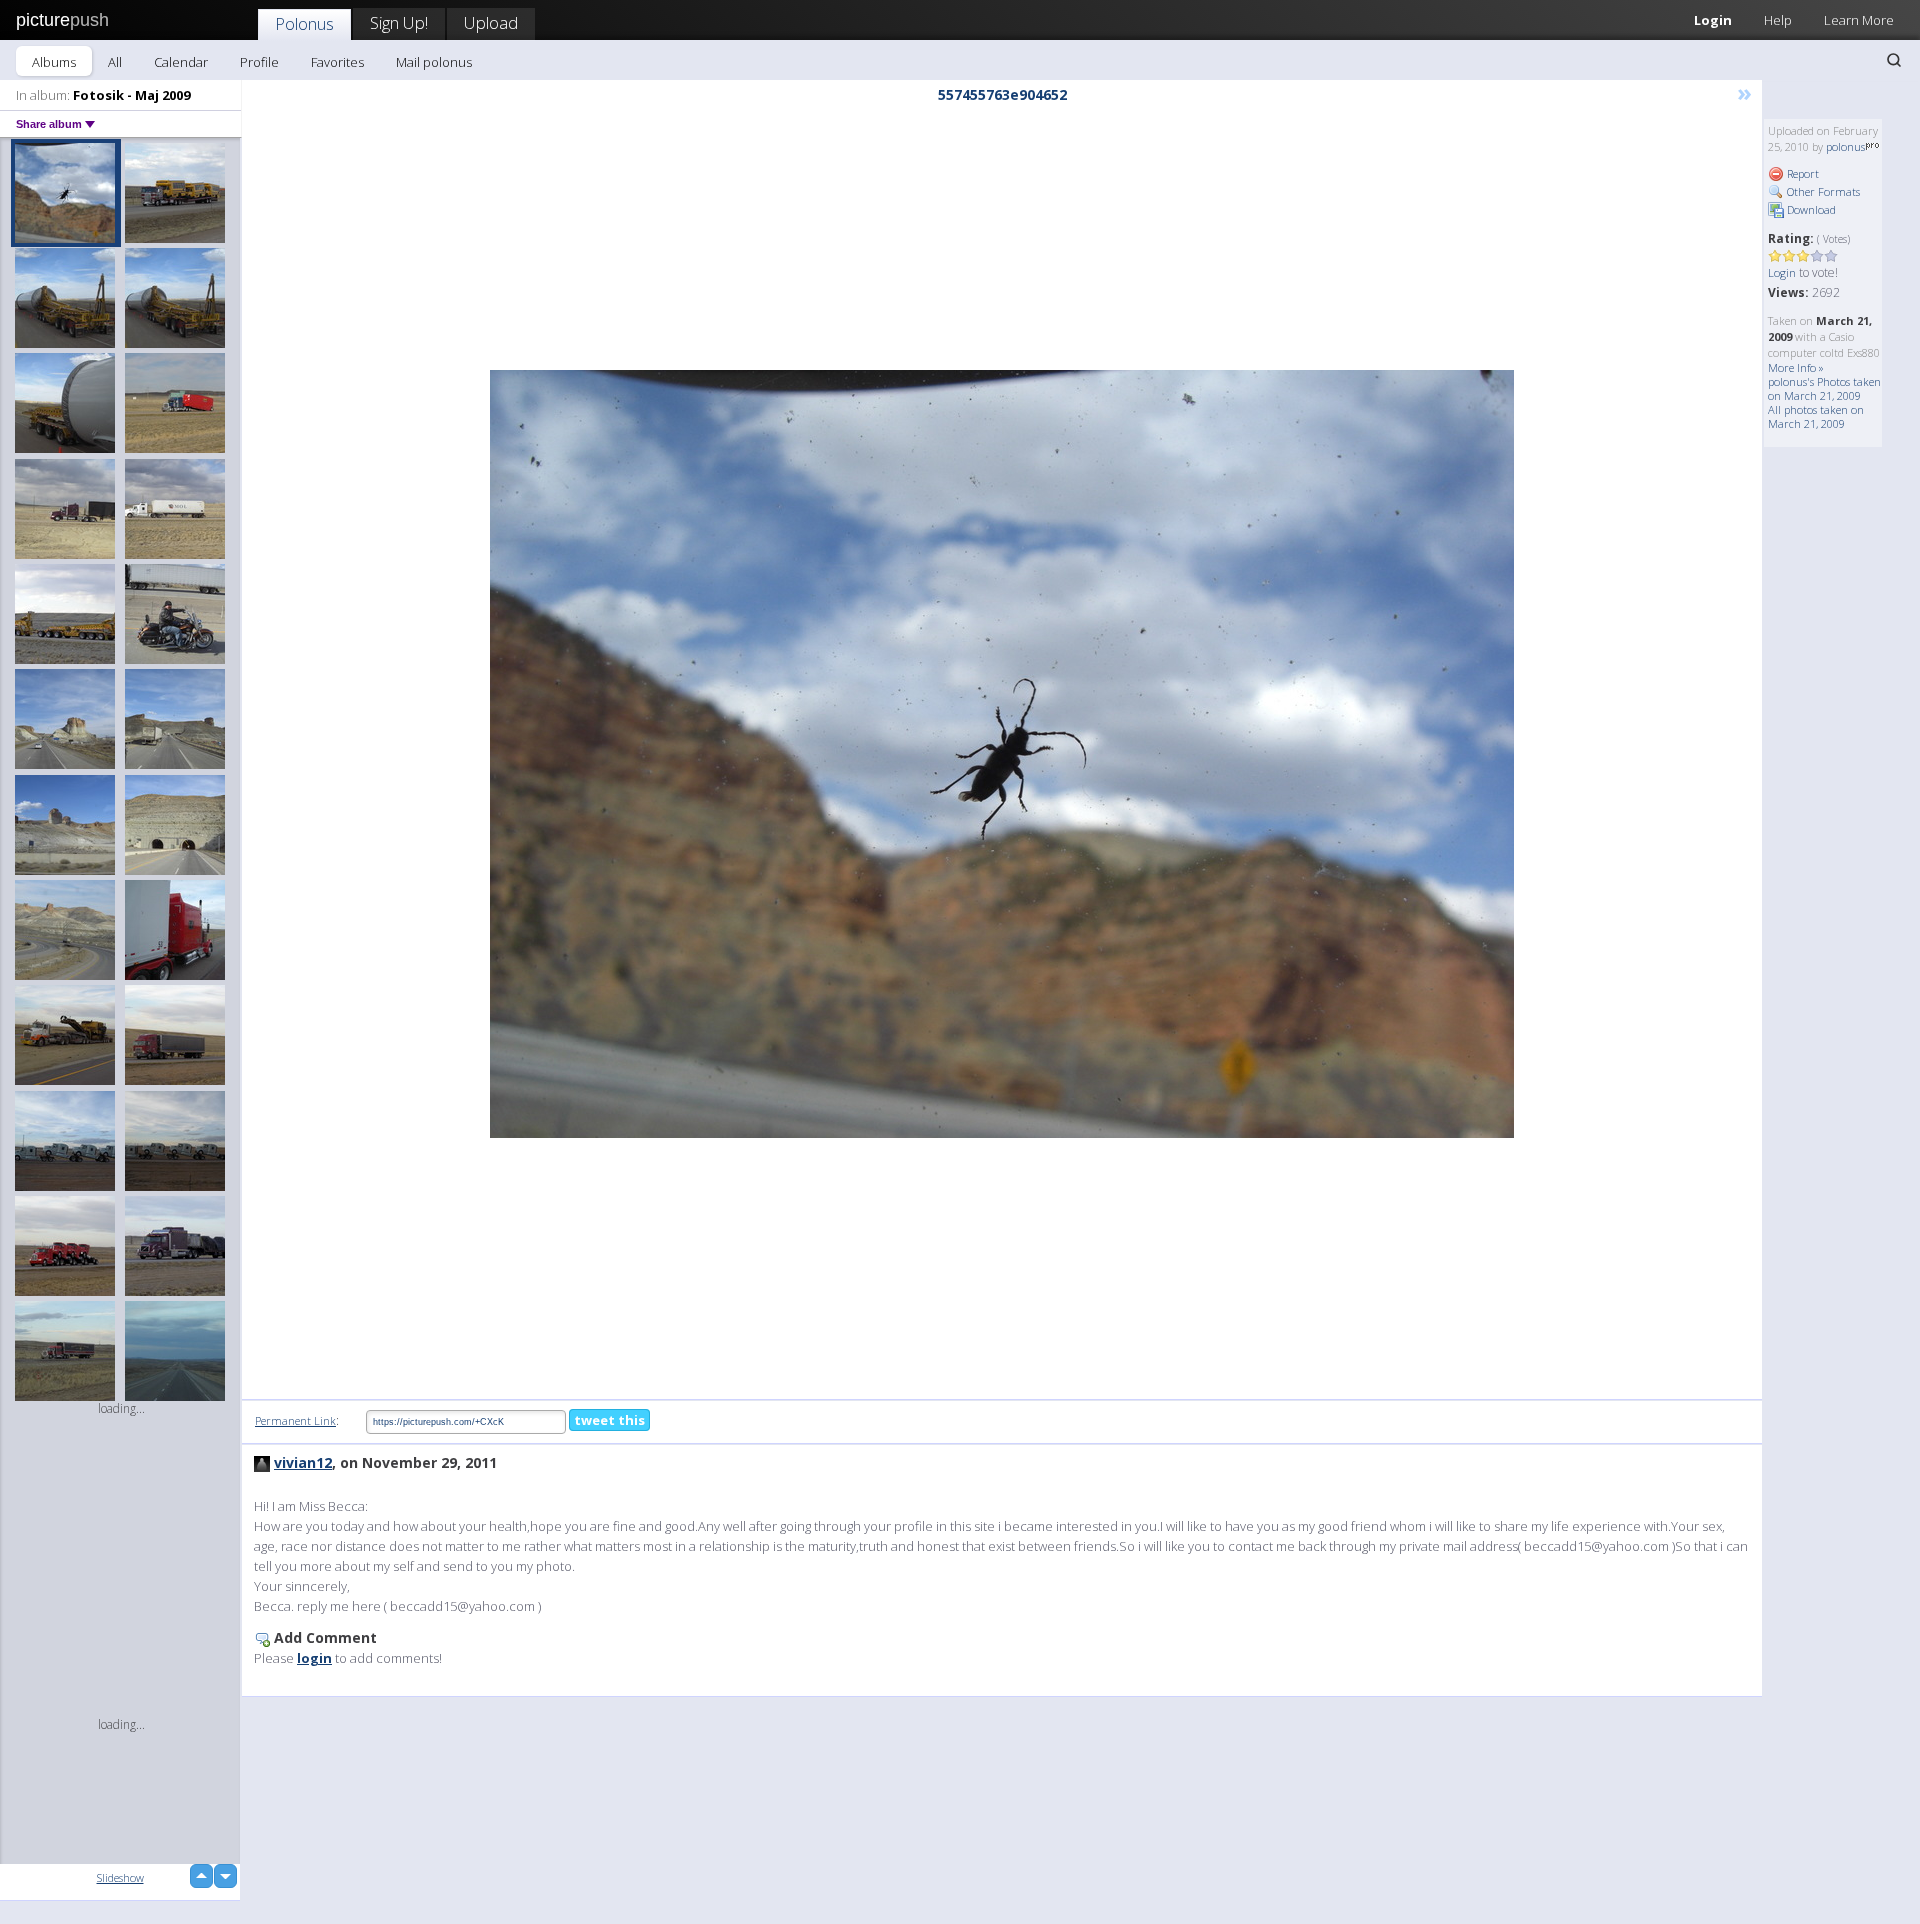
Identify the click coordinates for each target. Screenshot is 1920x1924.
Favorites (337, 62)
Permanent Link (295, 1420)
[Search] (1894, 60)
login (314, 1658)
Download (1810, 209)
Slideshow (120, 1877)
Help (1778, 20)
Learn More (1859, 20)
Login (1713, 20)
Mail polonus (434, 62)
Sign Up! (399, 22)
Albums (54, 62)
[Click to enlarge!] (1002, 754)
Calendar (181, 62)
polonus (1845, 146)
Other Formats (1822, 191)
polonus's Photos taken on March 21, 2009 (1824, 388)
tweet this (609, 1420)
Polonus (304, 23)
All (115, 62)
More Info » (1796, 367)
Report (1801, 173)
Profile (259, 62)
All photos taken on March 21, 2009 (1816, 416)
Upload (491, 22)
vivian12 (303, 1462)
